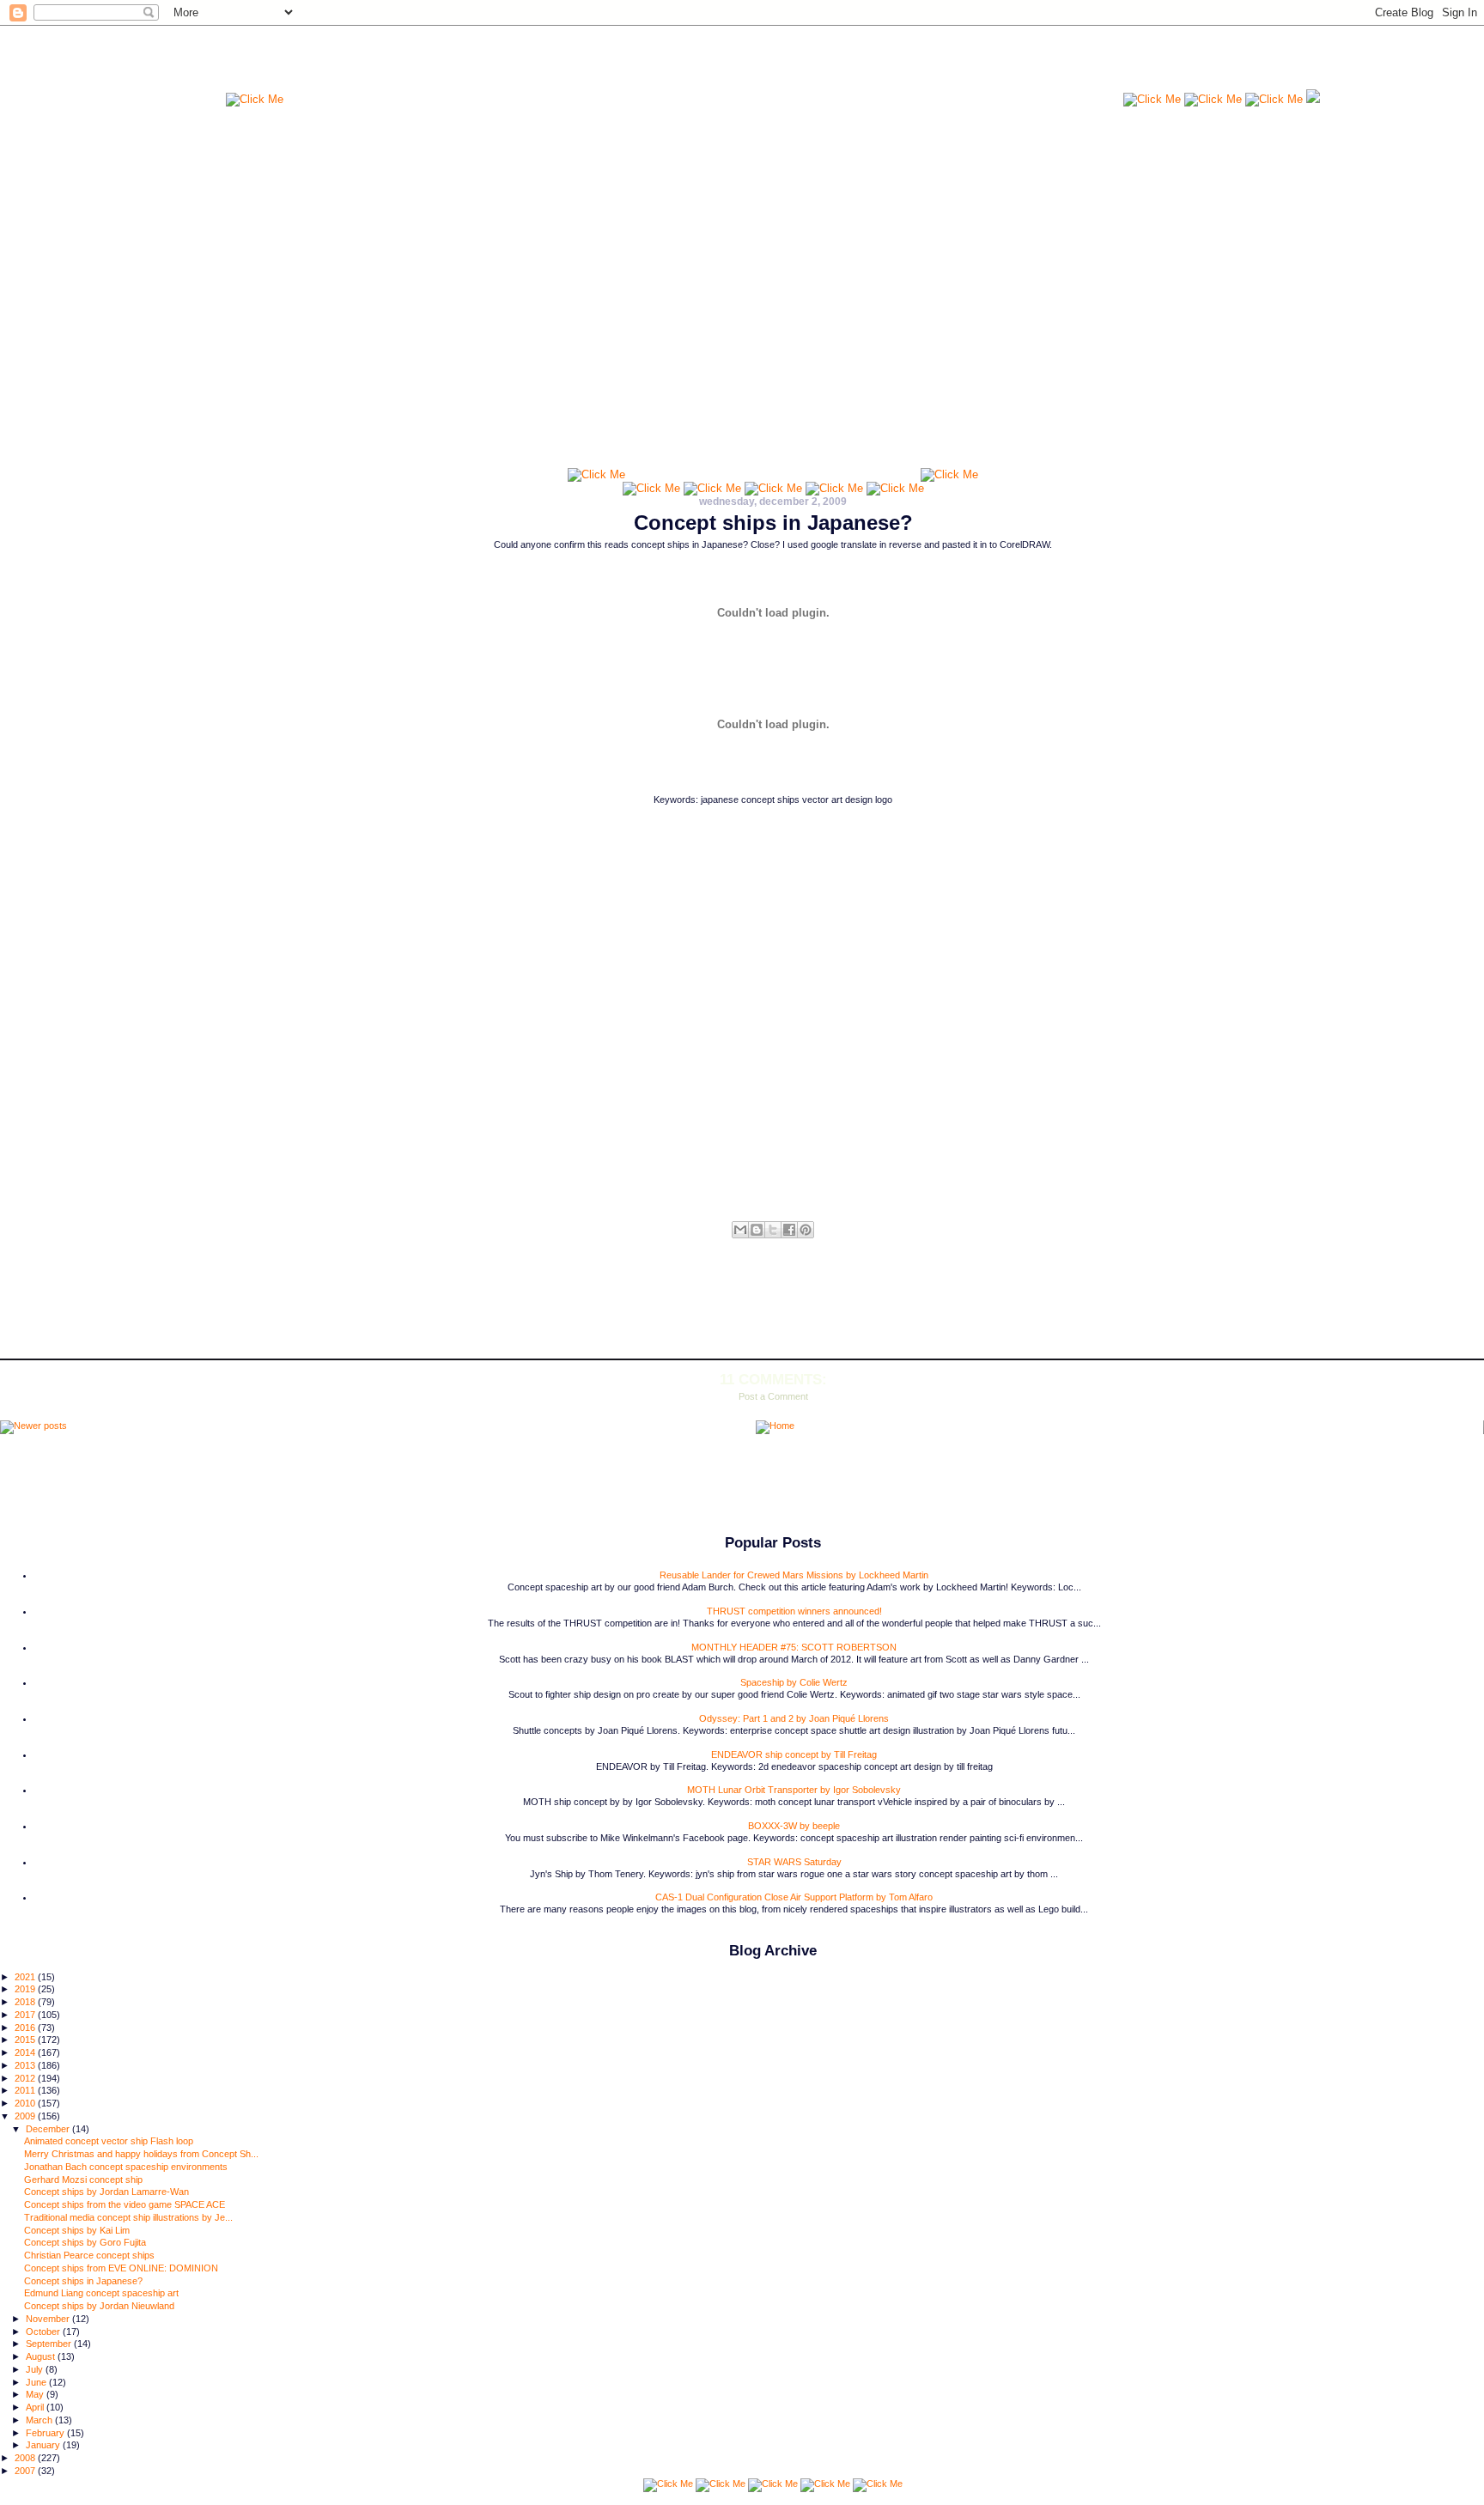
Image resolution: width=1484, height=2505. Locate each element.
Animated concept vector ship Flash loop (109, 2141)
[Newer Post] (33, 1427)
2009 (26, 2116)
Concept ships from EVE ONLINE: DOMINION (121, 2268)
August (42, 2356)
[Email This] (740, 1230)
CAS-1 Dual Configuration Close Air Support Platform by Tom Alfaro (794, 1897)
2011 (26, 2090)
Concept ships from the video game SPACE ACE (125, 2204)
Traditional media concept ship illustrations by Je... (128, 2217)
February (46, 2433)
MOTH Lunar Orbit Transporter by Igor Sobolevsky (794, 1790)
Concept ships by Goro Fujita (85, 2242)
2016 (26, 2028)
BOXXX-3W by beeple (794, 1826)
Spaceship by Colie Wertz (794, 1682)
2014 (26, 2052)
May (36, 2394)
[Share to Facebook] (789, 1230)
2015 (26, 2040)
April (36, 2407)
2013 (26, 2065)
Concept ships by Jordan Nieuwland (99, 2306)
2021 (26, 1977)
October (44, 2332)
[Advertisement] (703, 64)
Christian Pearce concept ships (89, 2255)
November (49, 2319)
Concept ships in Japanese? (773, 523)
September (50, 2344)
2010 (26, 2103)
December (49, 2129)
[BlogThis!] (757, 1230)
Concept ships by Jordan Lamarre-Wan (106, 2192)
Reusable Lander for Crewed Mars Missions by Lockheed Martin (794, 1575)
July (36, 2369)
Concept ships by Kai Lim (77, 2230)
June (37, 2382)
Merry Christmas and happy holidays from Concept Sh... (141, 2154)
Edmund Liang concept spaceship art (101, 2293)
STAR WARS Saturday (794, 1862)
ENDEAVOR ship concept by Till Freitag (794, 1754)
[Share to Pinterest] (806, 1230)
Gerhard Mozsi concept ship (83, 2180)
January (44, 2445)
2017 (26, 2015)
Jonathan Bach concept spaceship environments (126, 2167)
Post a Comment (773, 1396)
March (40, 2420)
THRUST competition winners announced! (794, 1611)
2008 (26, 2458)
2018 (26, 2002)
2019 (26, 1989)
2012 (26, 2078)
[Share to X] (773, 1230)
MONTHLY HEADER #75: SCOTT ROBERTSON (794, 1647)
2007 (26, 2471)
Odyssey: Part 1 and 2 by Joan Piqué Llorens (794, 1718)
